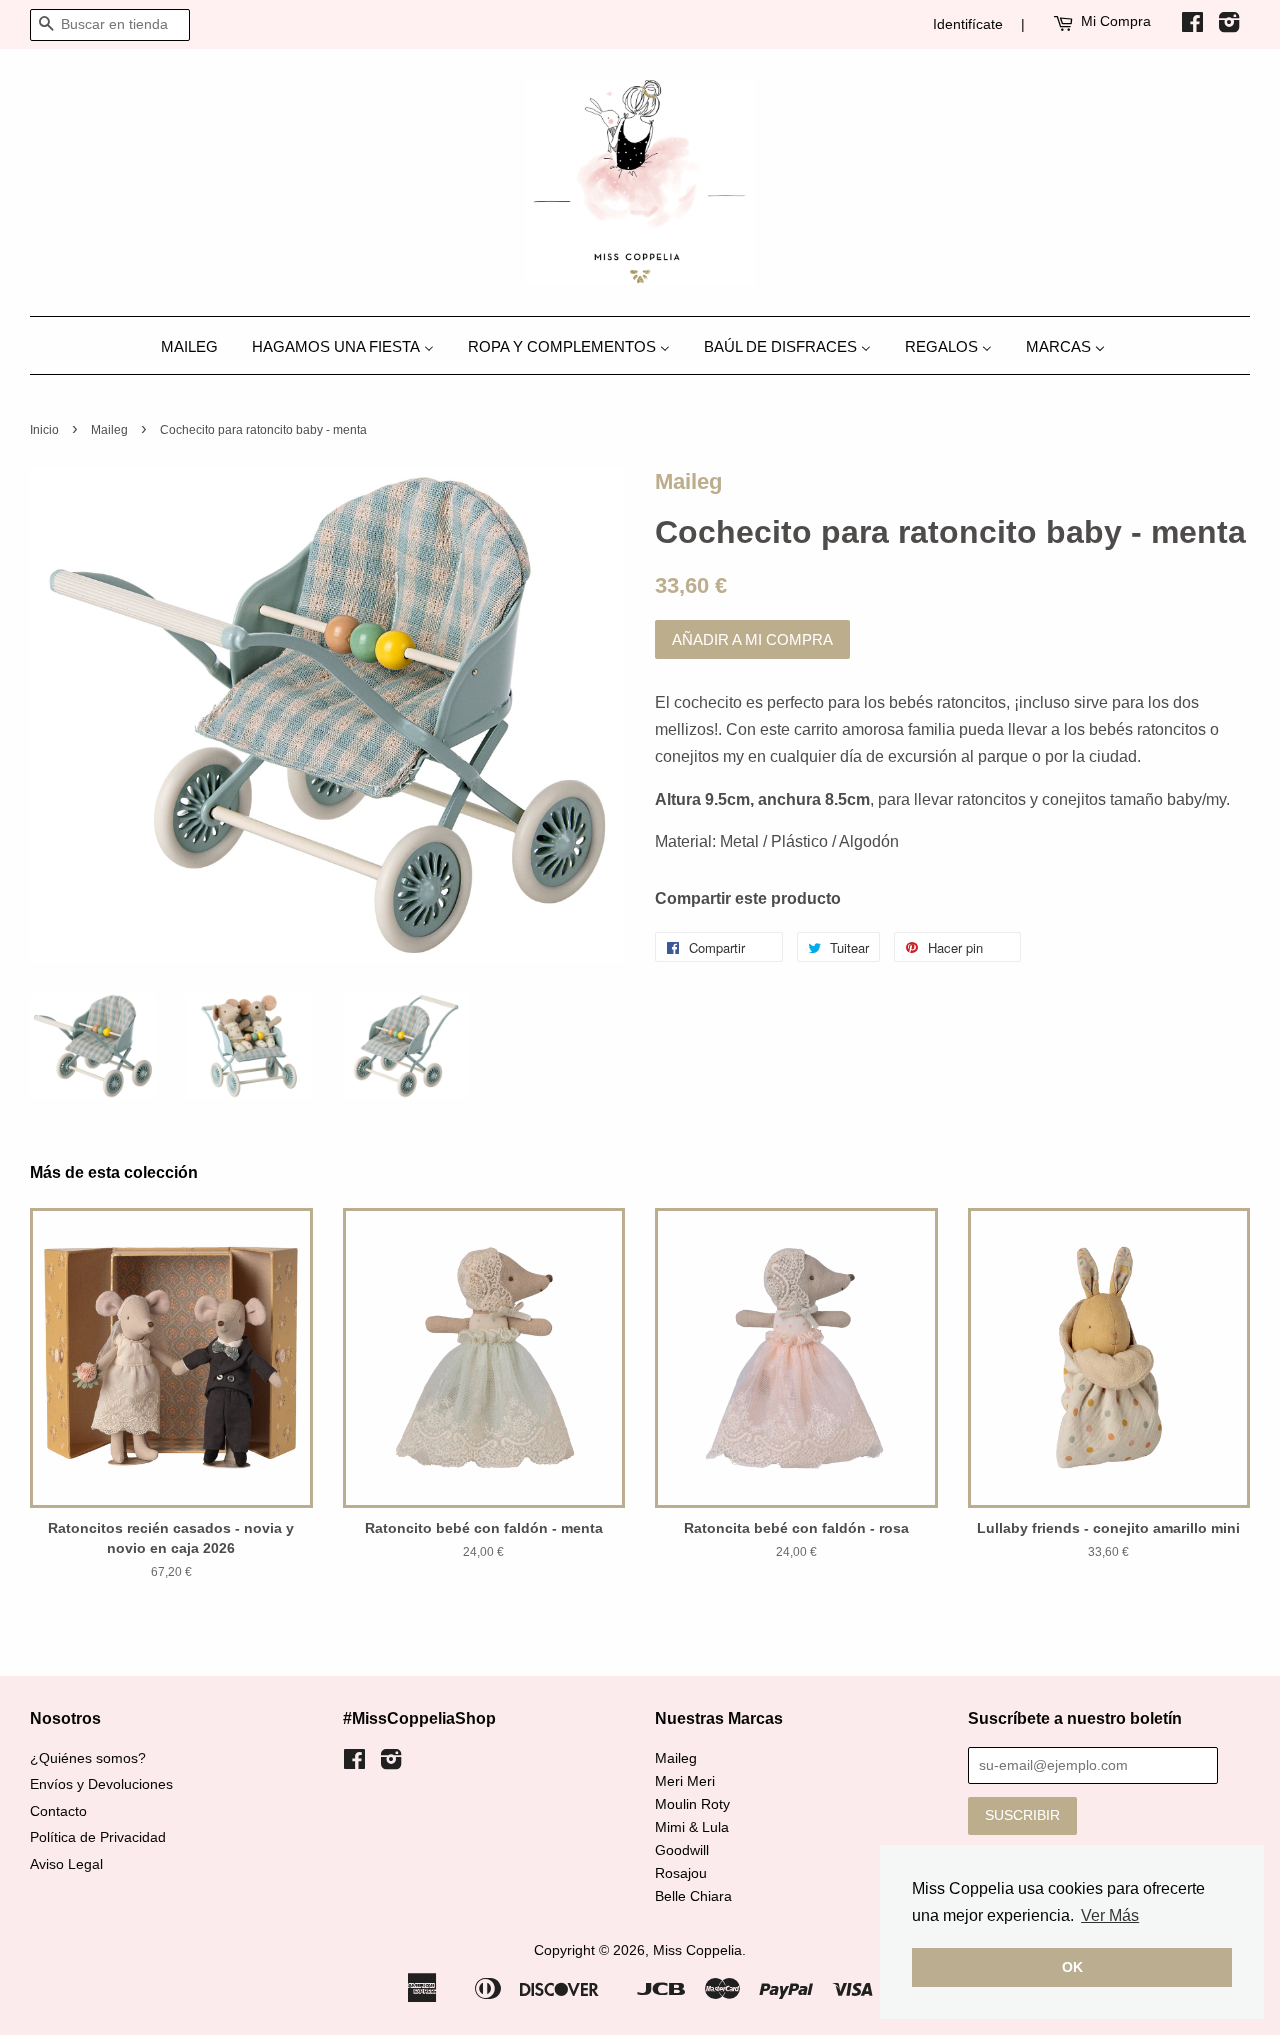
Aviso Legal (66, 1864)
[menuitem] (197, 345)
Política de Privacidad (98, 1837)
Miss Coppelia (697, 1950)
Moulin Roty (692, 1804)
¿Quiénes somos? (88, 1758)
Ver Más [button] (1110, 1915)
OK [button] (1072, 1967)
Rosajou (681, 1873)
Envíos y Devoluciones (101, 1784)
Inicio (44, 430)
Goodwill (682, 1850)
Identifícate (968, 24)
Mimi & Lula (692, 1827)
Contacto (58, 1811)
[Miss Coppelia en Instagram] (1229, 26)
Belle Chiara (693, 1896)
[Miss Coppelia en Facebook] (1192, 26)
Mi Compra (1116, 21)
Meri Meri (685, 1781)
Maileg (109, 430)
